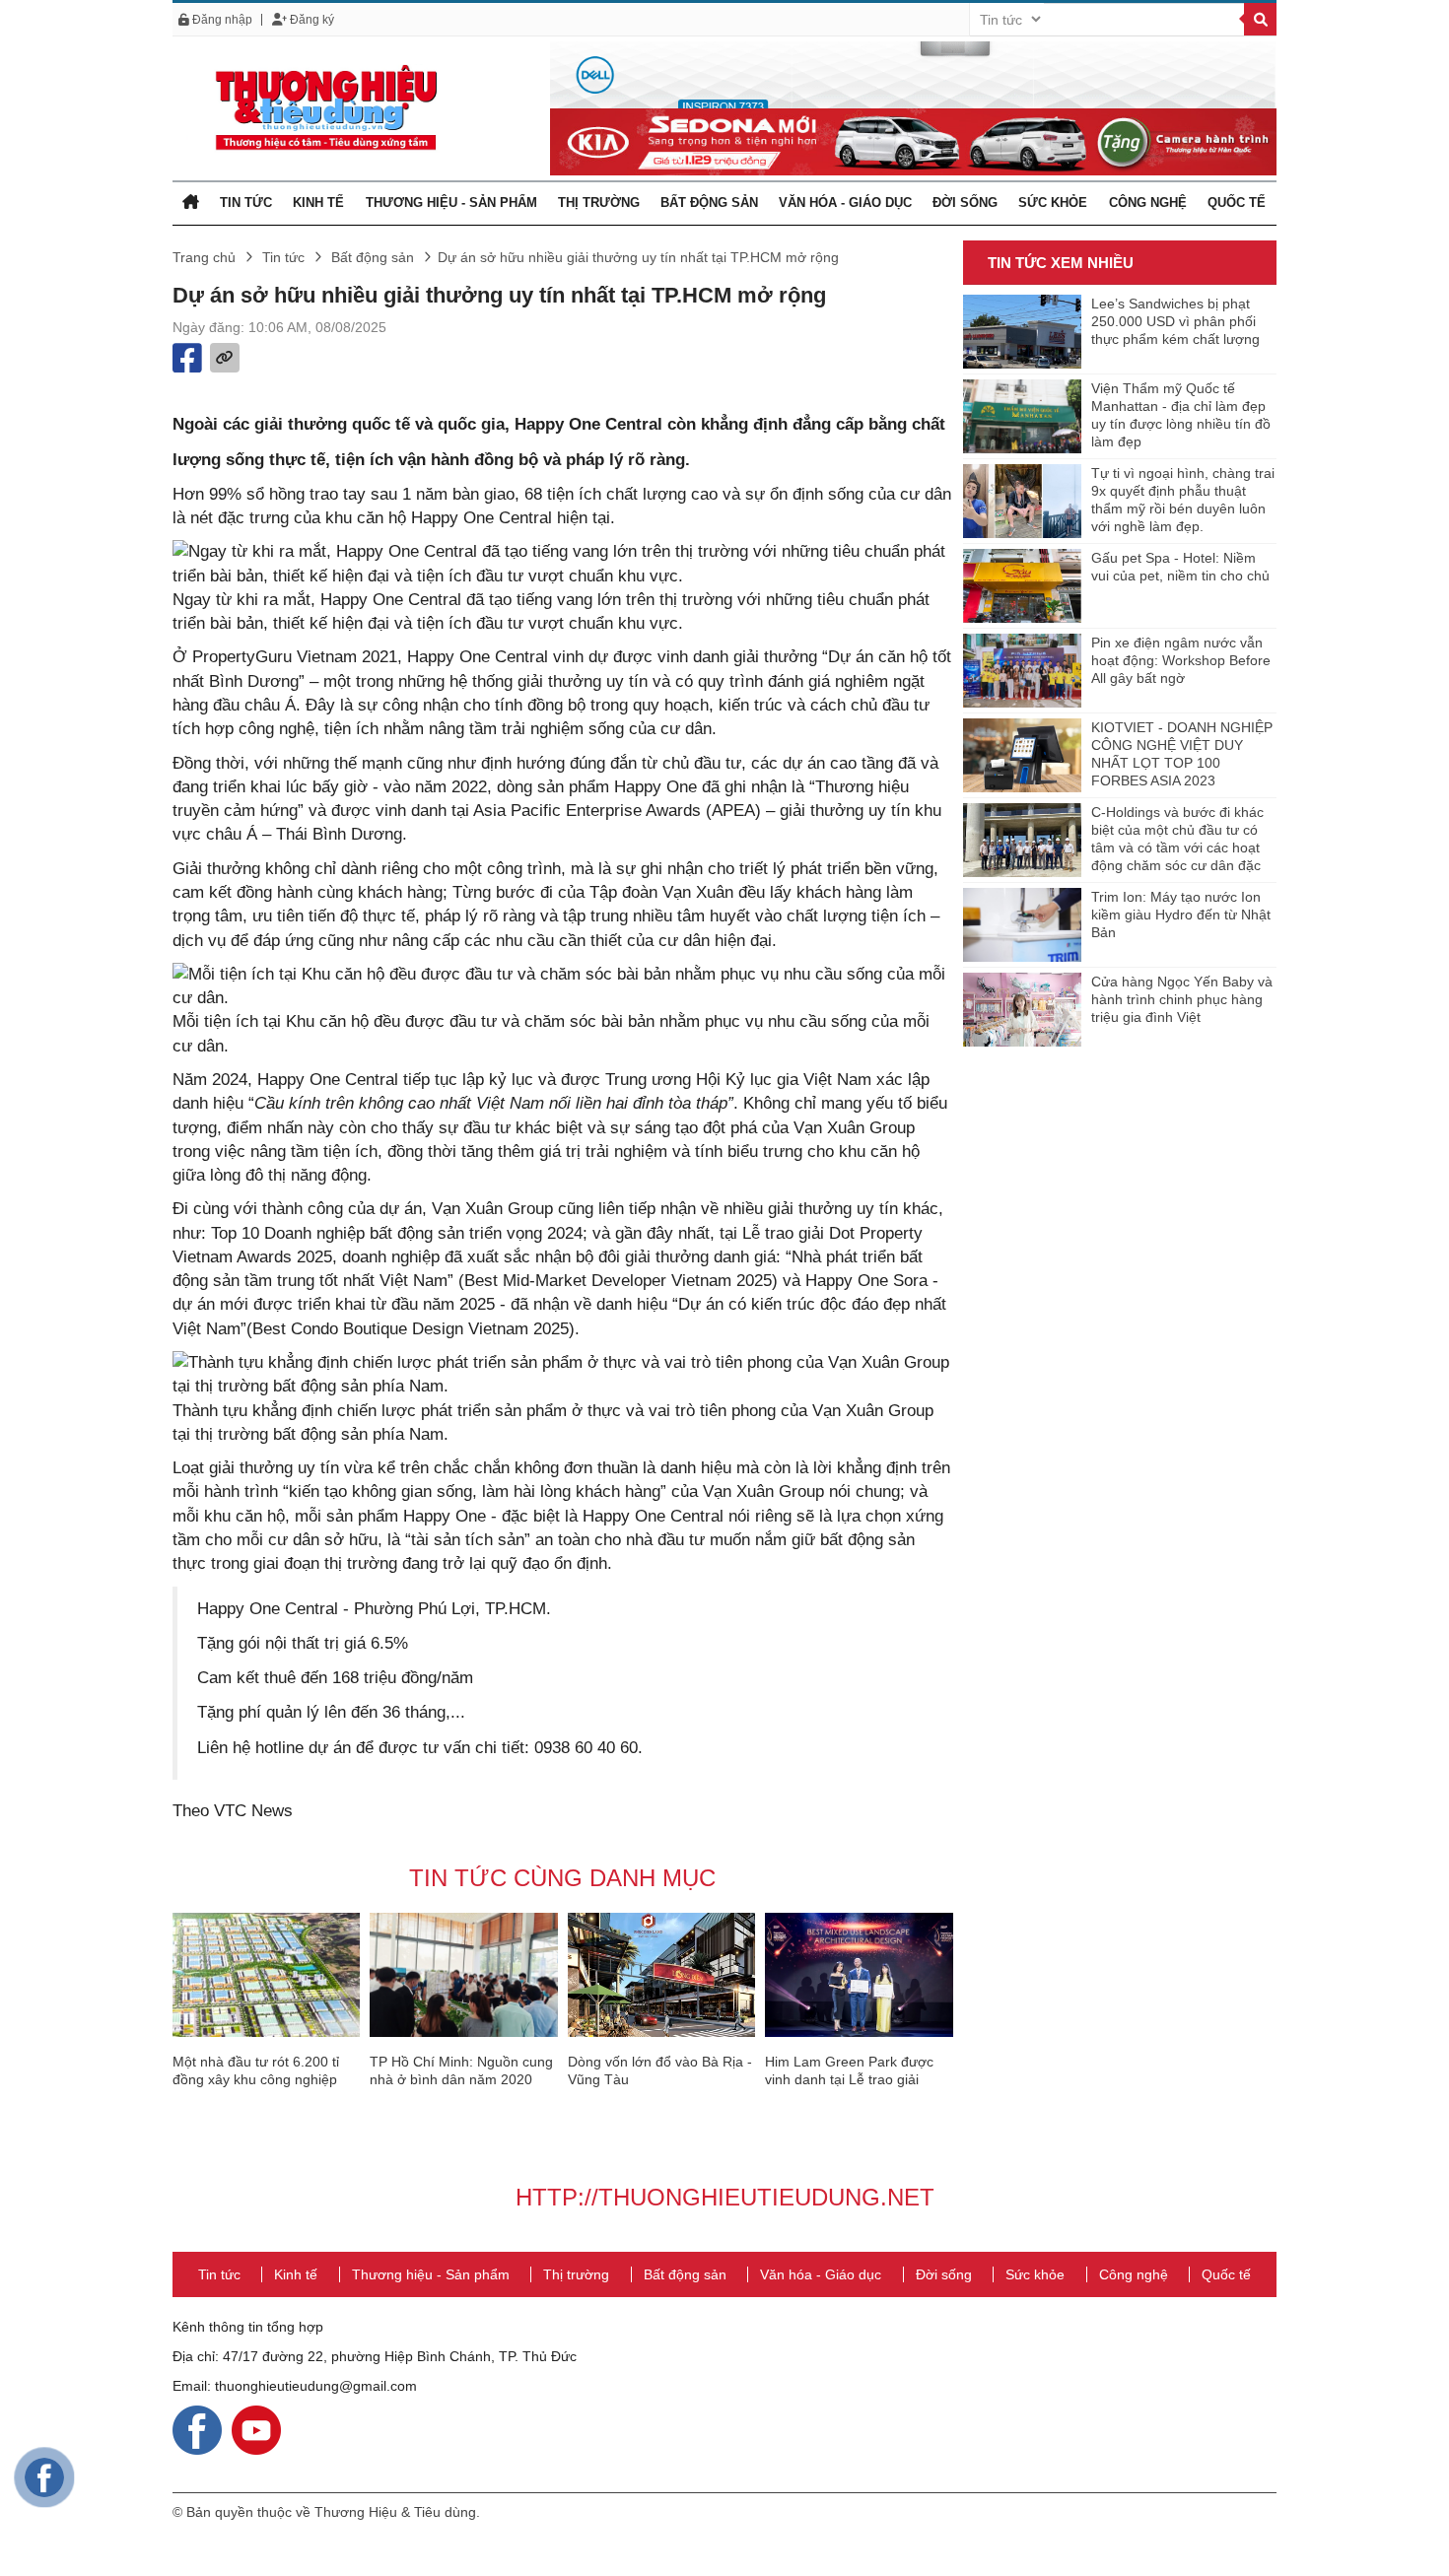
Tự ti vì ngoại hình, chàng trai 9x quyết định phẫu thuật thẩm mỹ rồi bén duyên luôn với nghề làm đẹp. (1183, 500)
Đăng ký (310, 20)
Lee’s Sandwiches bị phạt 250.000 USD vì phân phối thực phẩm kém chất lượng (1175, 321)
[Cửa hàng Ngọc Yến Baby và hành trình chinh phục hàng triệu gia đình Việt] (1022, 1010)
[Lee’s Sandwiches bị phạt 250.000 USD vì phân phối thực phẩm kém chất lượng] (1022, 332)
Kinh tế (318, 203)
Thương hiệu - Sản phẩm (451, 203)
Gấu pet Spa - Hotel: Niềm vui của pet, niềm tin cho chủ (1180, 567)
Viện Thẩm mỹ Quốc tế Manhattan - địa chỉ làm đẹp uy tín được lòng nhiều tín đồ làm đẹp (1181, 415)
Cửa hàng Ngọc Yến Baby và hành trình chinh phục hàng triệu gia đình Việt (1182, 999)
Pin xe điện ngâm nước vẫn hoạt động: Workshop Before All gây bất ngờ (1181, 660)
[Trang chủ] (191, 203)
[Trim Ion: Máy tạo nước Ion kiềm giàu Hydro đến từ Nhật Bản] (1022, 925)
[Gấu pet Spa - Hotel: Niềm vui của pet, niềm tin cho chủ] (1022, 586)
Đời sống (965, 203)
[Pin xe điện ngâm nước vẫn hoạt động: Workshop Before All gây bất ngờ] (1022, 671)
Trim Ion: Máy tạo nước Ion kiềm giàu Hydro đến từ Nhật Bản (1181, 915)
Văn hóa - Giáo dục (845, 203)
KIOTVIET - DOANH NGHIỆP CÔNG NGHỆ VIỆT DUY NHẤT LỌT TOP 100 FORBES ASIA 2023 (1182, 754)
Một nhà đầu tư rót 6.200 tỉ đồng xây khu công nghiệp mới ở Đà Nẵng (256, 2079)
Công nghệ (1148, 203)
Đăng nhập (221, 20)
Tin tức (246, 203)
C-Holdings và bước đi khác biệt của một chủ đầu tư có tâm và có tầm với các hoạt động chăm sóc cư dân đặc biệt (1177, 840)
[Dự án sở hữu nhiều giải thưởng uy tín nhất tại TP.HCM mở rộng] (325, 107)
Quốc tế (1237, 203)
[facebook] (197, 2429)
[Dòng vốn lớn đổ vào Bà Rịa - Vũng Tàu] (661, 1975)
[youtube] (256, 2429)
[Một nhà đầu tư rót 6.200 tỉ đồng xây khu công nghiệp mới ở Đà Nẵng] (266, 1975)
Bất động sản (709, 203)
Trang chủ (204, 257)
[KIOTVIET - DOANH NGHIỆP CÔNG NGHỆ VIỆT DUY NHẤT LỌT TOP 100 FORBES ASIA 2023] (1022, 755)
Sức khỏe (1053, 203)
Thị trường (599, 203)
